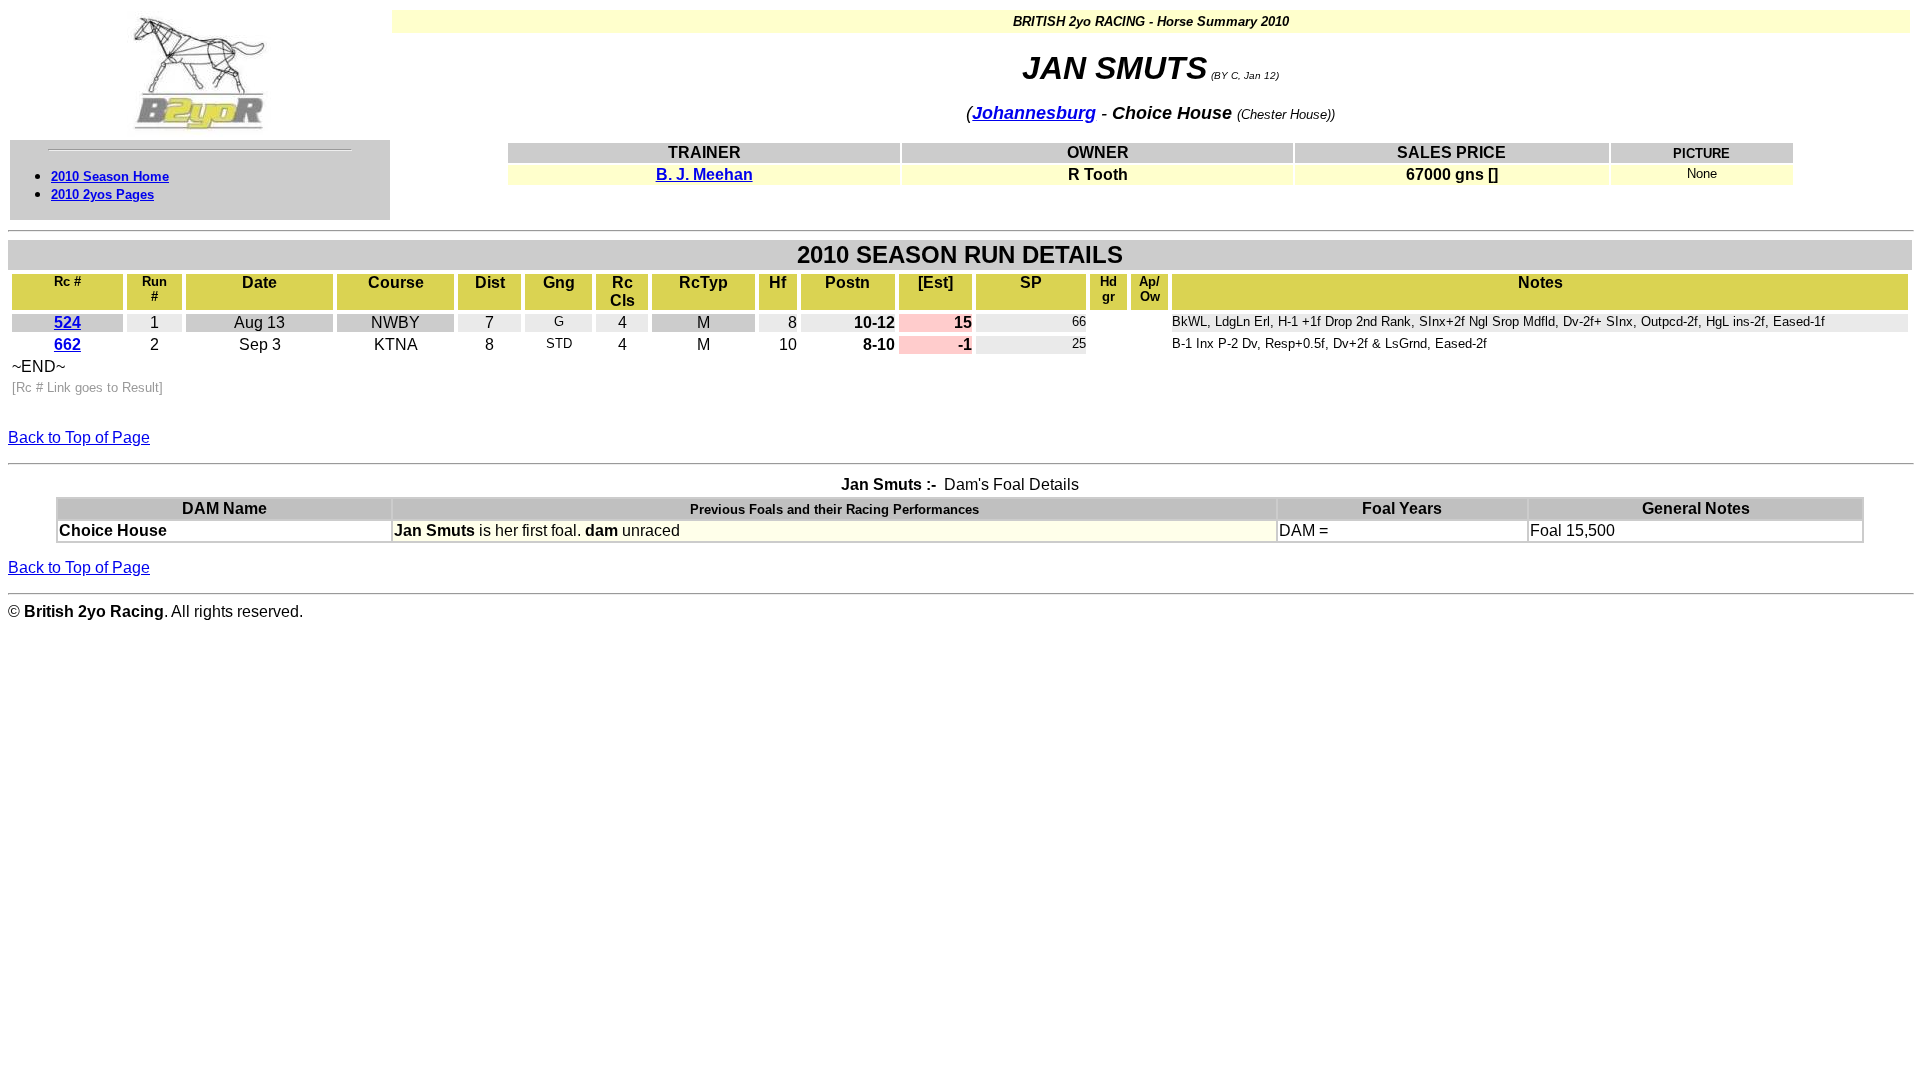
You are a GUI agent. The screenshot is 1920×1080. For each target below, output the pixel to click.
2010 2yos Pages (102, 194)
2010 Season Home (110, 176)
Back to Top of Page (79, 437)
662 (67, 344)
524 (67, 322)
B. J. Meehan (704, 174)
